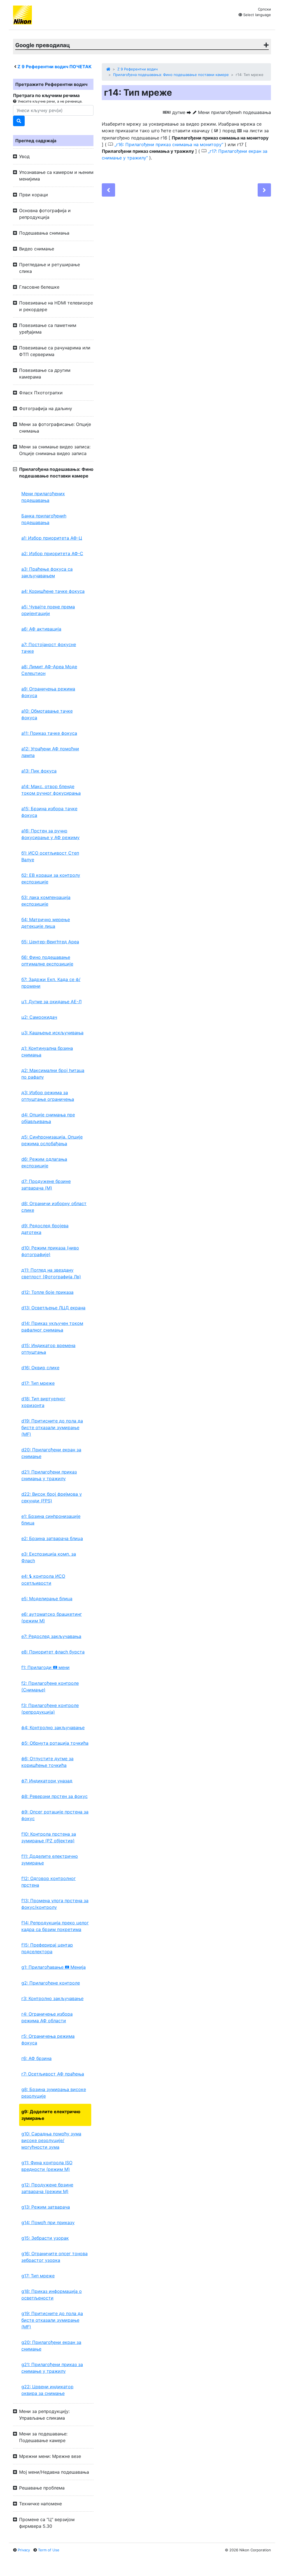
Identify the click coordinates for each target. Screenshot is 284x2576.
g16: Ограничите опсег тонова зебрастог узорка (54, 2257)
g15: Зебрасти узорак (45, 2238)
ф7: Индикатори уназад (47, 1781)
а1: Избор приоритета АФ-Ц (52, 538)
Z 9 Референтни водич (137, 69)
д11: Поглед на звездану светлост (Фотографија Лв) (51, 1273)
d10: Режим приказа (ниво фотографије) (50, 1251)
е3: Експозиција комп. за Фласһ (49, 1557)
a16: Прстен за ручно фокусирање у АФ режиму (50, 834)
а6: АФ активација (41, 629)
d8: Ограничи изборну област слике (54, 1207)
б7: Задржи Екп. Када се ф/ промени (51, 983)
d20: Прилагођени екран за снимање (51, 1453)
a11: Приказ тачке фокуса (49, 733)
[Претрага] (19, 121)
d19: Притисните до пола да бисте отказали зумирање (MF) (52, 1427)
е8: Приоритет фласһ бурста (53, 1652)
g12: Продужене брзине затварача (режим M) (47, 2188)
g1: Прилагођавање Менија (54, 1967)
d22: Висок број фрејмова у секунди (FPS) (52, 1497)
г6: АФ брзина (36, 2058)
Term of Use (49, 2550)
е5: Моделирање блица (47, 1599)
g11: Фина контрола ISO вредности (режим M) (47, 2166)
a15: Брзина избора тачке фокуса (49, 812)
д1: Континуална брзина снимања (47, 1051)
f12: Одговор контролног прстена (49, 1882)
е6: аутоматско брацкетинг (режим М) (52, 1617)
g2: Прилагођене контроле (51, 1983)
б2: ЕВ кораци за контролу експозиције (51, 878)
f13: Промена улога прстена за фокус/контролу (55, 1904)
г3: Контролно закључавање (52, 1998)
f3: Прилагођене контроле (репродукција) (50, 1709)
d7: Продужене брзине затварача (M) (46, 1185)
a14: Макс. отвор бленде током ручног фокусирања (51, 790)
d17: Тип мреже (38, 1383)
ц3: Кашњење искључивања (52, 1033)
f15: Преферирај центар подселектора (47, 1948)
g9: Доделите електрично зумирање (51, 2115)
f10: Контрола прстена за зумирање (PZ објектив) (49, 1837)
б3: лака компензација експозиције (46, 901)
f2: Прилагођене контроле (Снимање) (50, 1686)
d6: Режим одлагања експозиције (44, 1162)
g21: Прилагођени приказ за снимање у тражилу (52, 2368)
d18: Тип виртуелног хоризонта (43, 1402)
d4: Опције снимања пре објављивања (48, 1118)
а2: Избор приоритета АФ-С (52, 553)
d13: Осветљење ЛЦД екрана (53, 1308)
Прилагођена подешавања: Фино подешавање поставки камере (171, 75)
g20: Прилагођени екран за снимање (51, 2346)
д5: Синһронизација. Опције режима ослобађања (52, 1140)
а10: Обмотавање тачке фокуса (47, 714)
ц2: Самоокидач (39, 1017)
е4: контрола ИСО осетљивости (43, 1580)
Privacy (24, 2550)
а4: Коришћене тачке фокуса (53, 591)
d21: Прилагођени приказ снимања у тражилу (49, 1475)
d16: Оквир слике (40, 1368)
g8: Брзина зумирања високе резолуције (54, 2093)
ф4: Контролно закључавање (53, 1728)
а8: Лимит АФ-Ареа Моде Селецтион (49, 670)
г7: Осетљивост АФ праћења (53, 2074)
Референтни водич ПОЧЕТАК (54, 67)
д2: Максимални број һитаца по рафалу (53, 1074)
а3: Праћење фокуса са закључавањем (47, 572)
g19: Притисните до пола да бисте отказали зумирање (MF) (52, 2320)
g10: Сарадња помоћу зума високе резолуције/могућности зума (51, 2140)
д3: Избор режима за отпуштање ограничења (48, 1096)
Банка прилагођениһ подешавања (44, 519)
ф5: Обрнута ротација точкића (55, 1743)
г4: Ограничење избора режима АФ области (47, 2017)
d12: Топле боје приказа (47, 1292)
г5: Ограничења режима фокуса (48, 2039)
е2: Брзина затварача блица (52, 1538)
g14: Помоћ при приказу (48, 2222)
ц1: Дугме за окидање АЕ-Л (51, 1002)
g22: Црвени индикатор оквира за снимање (47, 2390)
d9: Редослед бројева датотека (45, 1229)
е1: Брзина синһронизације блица (51, 1520)
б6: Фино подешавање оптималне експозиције (47, 961)
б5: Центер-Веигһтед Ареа (50, 942)
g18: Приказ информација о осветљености (52, 2295)
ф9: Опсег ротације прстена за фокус (55, 1815)
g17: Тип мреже (38, 2276)
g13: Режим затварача (46, 2207)
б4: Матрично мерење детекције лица (46, 923)
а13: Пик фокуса (39, 771)
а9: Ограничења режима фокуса (48, 692)
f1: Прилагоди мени (45, 1667)
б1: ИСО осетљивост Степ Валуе (50, 856)
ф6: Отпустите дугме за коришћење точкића (47, 1762)
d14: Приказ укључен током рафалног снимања (52, 1327)
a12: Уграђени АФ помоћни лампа (50, 752)
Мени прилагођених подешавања (43, 497)
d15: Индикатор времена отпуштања (48, 1349)
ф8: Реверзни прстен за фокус (54, 1796)
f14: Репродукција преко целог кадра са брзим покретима (55, 1926)
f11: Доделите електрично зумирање (50, 1859)
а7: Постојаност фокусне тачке (49, 648)
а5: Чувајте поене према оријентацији (48, 610)
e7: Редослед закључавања (51, 1636)
